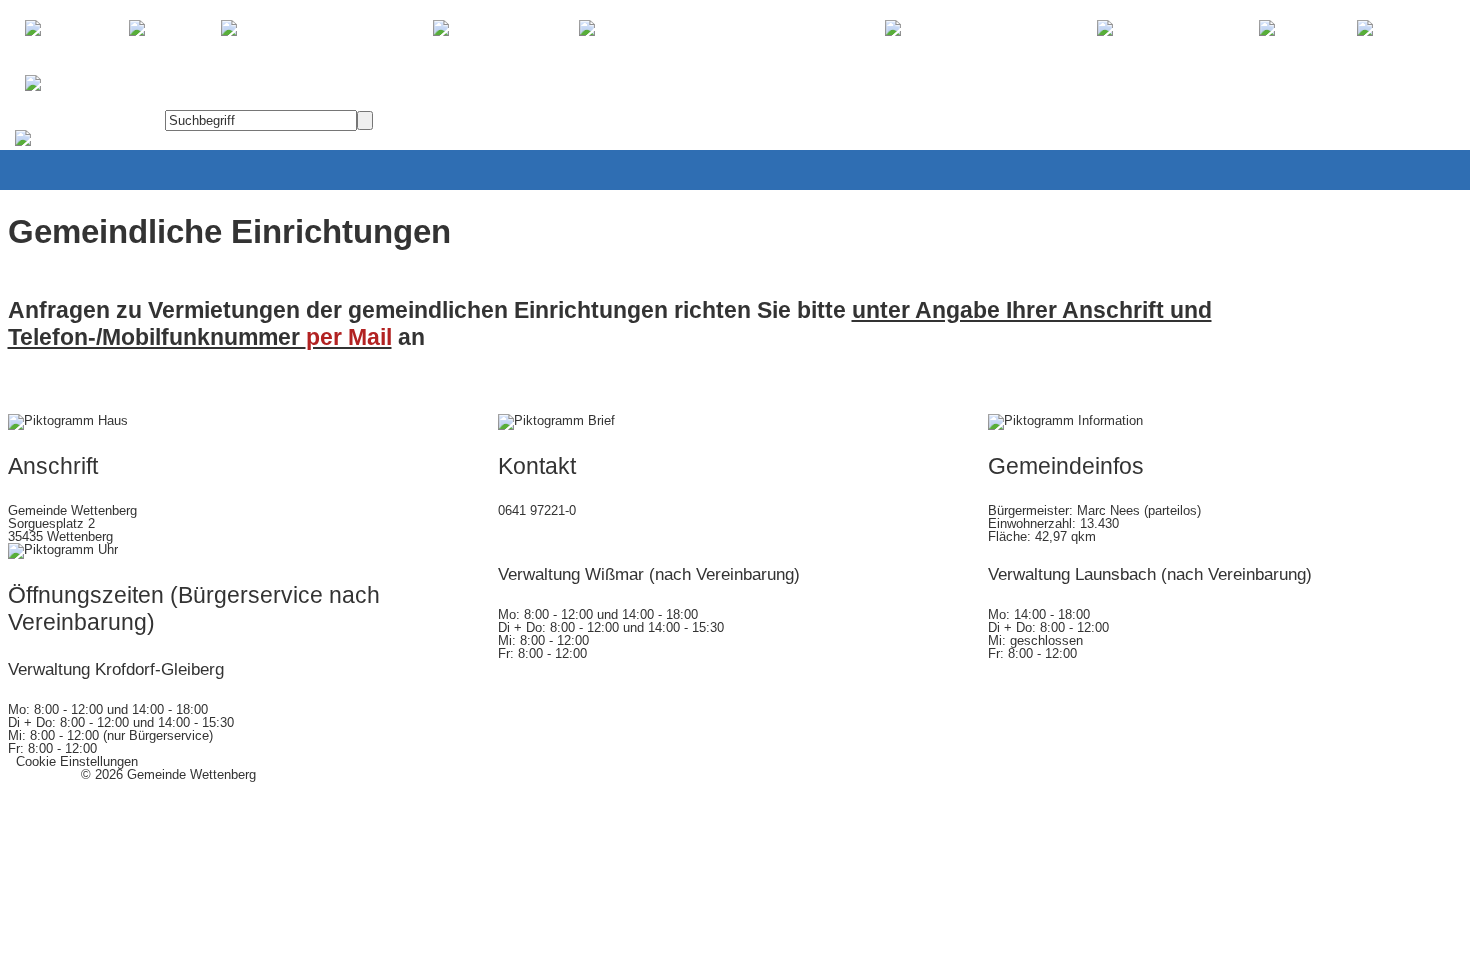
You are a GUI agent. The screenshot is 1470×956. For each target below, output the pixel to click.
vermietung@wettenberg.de (582, 337)
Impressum (40, 774)
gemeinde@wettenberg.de (573, 536)
